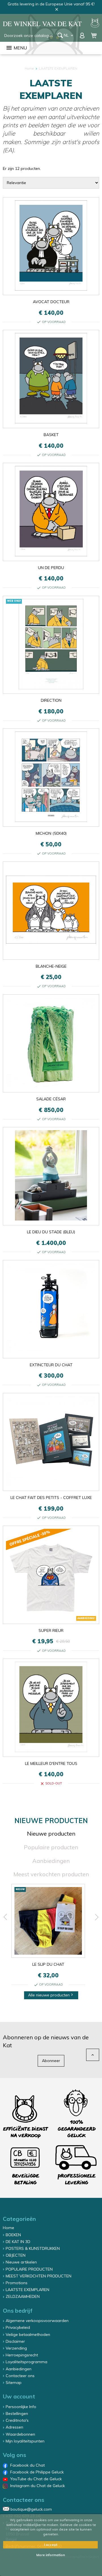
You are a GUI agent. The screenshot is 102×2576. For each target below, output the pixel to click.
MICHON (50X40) (51, 833)
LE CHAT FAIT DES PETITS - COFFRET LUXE (51, 1498)
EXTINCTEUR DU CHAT (51, 1365)
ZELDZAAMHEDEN (23, 2296)
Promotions (17, 2283)
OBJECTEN (16, 2255)
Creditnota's (17, 2420)
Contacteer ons (20, 2376)
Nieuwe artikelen (21, 2262)
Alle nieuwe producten (51, 1995)
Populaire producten (51, 1847)
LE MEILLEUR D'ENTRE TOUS (51, 1763)
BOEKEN (13, 2235)
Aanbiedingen (51, 1861)
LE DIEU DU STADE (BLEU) (51, 1232)
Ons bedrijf (18, 2311)
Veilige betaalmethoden (28, 2335)
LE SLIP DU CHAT (48, 1964)
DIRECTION (51, 700)
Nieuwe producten (51, 1833)
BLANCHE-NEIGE (51, 966)
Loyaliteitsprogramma (26, 2362)
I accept (51, 2545)
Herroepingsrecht (22, 2355)
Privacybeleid (18, 2327)
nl (69, 35)
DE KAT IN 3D (18, 2242)
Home (8, 2228)
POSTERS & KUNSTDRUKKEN (33, 2248)
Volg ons (14, 2455)
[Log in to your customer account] (83, 35)
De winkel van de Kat (42, 24)
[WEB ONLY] (51, 688)
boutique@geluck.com (31, 2509)
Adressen (14, 2427)
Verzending (16, 2348)
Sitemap (14, 2383)
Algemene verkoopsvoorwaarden (37, 2321)
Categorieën (19, 2219)
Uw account (19, 2396)
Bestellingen (17, 2413)
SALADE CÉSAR (51, 1099)
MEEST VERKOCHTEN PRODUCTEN (39, 2276)
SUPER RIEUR (51, 1630)
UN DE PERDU (51, 568)
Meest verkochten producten (51, 1874)
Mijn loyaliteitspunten (25, 2441)
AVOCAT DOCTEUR (51, 302)
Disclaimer (15, 2341)
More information (51, 2555)
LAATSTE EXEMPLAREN (27, 2290)
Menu (16, 48)
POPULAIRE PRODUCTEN (29, 2269)
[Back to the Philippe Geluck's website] (95, 24)
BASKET (51, 435)
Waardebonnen (20, 2434)
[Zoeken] (60, 35)
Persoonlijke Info (21, 2407)
